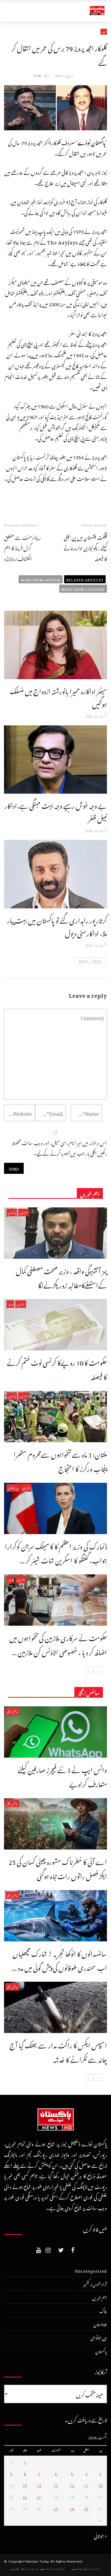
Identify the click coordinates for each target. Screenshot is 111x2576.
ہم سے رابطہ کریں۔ (24, 2568)
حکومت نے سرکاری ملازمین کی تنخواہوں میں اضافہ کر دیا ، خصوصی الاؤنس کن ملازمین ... (58, 1644)
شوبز (104, 32)
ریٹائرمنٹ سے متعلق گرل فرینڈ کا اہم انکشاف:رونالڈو (22, 547)
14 (39, 2485)
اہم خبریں (23, 1212)
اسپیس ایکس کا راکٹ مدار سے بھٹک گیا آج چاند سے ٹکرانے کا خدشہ (58, 2051)
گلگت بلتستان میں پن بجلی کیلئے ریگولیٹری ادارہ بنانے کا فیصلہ (85, 547)
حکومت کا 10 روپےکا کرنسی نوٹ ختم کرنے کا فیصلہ (57, 1368)
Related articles (85, 579)
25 (86, 2508)
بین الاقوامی (13, 1488)
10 (100, 2485)
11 (86, 2485)
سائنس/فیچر (12, 1711)
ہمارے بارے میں (52, 2568)
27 (56, 2508)
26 (72, 2508)
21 (39, 2496)
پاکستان (12, 1212)
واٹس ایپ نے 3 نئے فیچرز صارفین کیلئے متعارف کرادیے (62, 1776)
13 (56, 2485)
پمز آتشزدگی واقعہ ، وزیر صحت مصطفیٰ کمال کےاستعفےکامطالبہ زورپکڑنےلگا (61, 1277)
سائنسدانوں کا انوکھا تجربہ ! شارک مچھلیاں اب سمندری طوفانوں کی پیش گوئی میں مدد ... (59, 1960)
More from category (83, 589)
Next (84, 961)
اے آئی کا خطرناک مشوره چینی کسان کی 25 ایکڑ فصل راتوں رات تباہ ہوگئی (58, 1868)
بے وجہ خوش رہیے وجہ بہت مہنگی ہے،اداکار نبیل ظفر (56, 811)
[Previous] (98, 1670)
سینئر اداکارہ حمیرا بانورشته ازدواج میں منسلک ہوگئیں (58, 696)
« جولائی (100, 2535)
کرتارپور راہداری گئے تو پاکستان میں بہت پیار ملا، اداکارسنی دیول (57, 926)
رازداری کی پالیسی (86, 2568)
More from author (41, 579)
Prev (97, 961)
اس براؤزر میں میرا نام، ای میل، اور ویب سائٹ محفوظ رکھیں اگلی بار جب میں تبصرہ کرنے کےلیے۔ (59, 1147)
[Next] (89, 1670)
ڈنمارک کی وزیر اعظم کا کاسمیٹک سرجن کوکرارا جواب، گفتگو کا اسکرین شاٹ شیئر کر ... (56, 1552)
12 (72, 2485)
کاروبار (10, 1304)
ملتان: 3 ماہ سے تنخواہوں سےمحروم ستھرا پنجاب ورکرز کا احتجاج (60, 1460)
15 (25, 2485)
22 (25, 2496)
